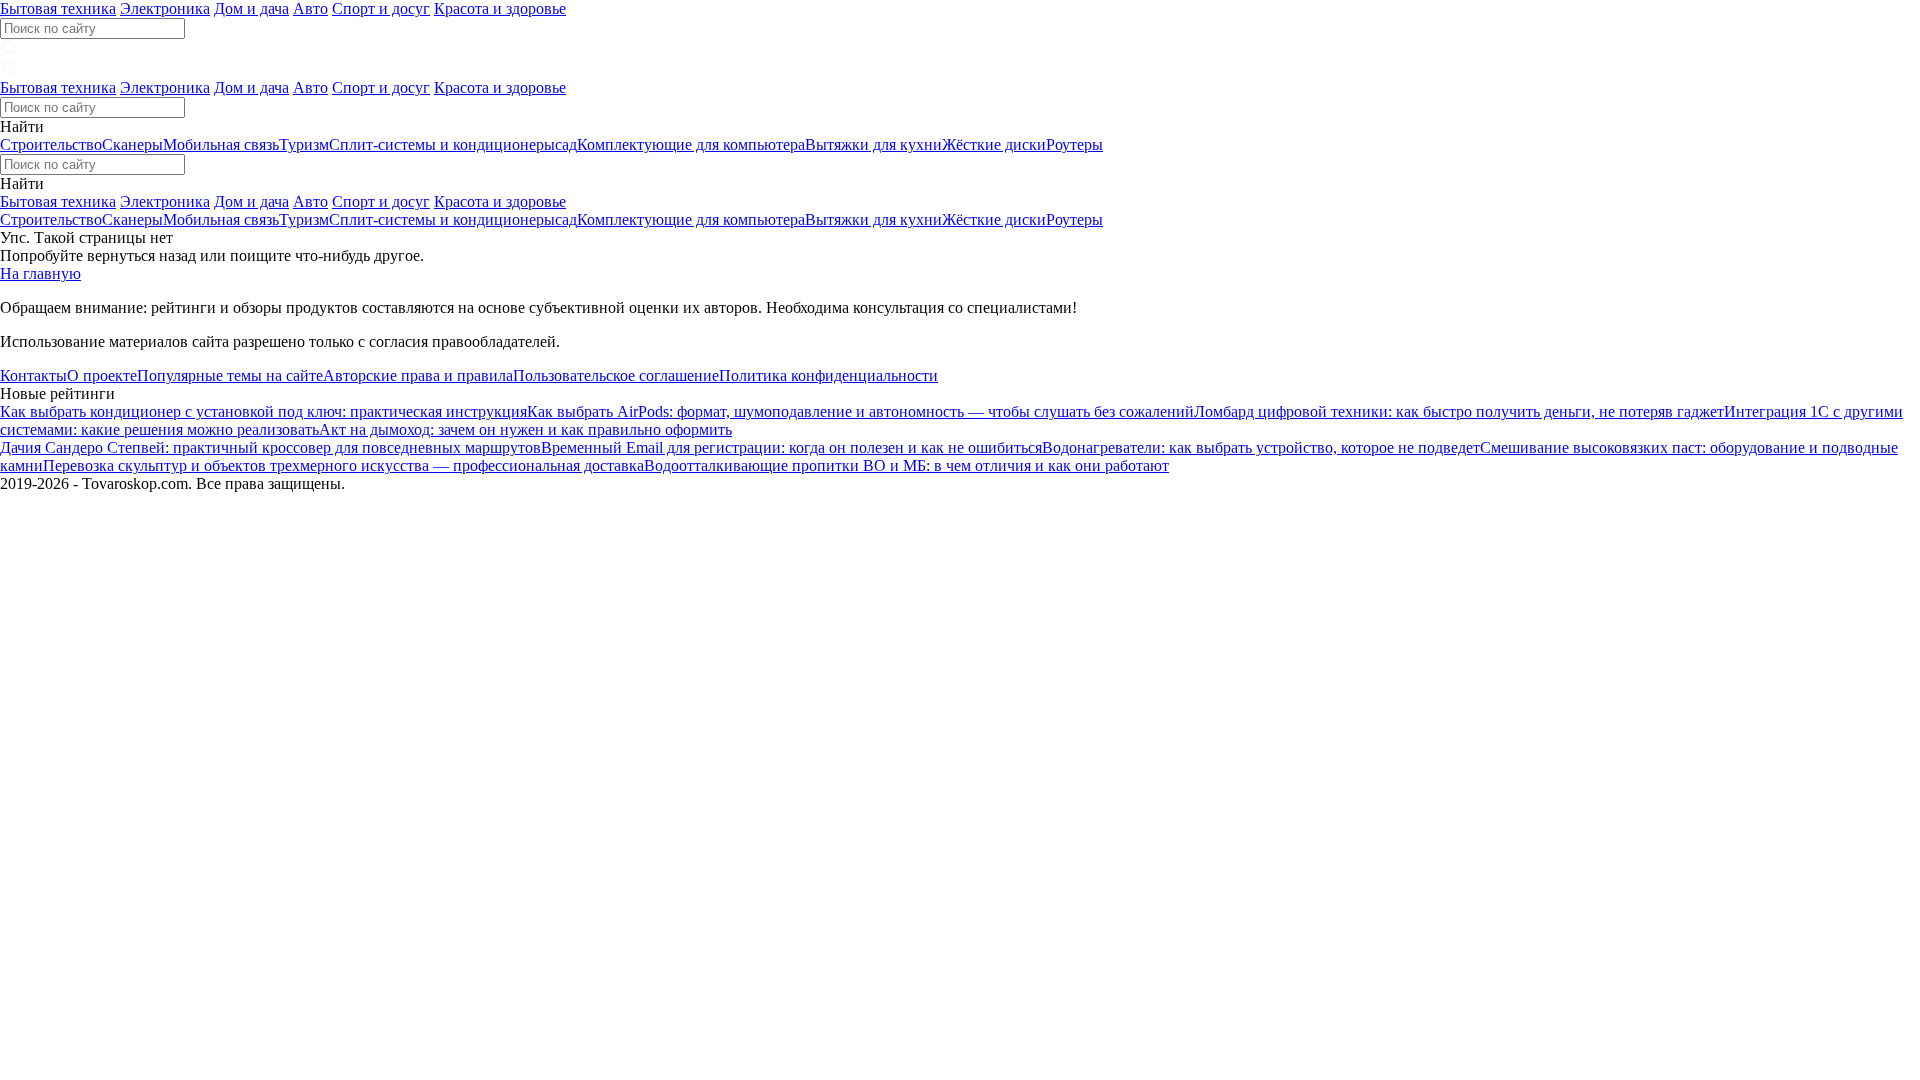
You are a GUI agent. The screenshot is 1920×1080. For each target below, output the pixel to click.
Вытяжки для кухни (873, 144)
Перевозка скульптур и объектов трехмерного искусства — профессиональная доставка (343, 465)
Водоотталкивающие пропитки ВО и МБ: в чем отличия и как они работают (906, 465)
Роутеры (1074, 144)
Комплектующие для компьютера (691, 144)
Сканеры (132, 144)
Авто (310, 8)
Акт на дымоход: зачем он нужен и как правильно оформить (525, 429)
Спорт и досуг (381, 8)
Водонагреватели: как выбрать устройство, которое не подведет (1261, 447)
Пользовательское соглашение (616, 375)
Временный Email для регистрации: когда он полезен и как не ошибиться (791, 447)
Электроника (165, 8)
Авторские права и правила (418, 375)
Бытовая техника (58, 8)
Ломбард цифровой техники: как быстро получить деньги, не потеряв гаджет (1459, 411)
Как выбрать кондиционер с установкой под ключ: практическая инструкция (263, 411)
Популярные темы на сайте (230, 375)
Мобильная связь (221, 144)
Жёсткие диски (994, 144)
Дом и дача (251, 8)
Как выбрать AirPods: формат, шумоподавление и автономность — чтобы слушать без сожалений (860, 411)
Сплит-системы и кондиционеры (442, 144)
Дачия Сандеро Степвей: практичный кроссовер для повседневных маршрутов (270, 447)
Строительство (51, 144)
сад (566, 144)
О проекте (102, 375)
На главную (40, 273)
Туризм (304, 144)
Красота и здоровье (500, 8)
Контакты (33, 375)
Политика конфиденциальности (828, 375)
